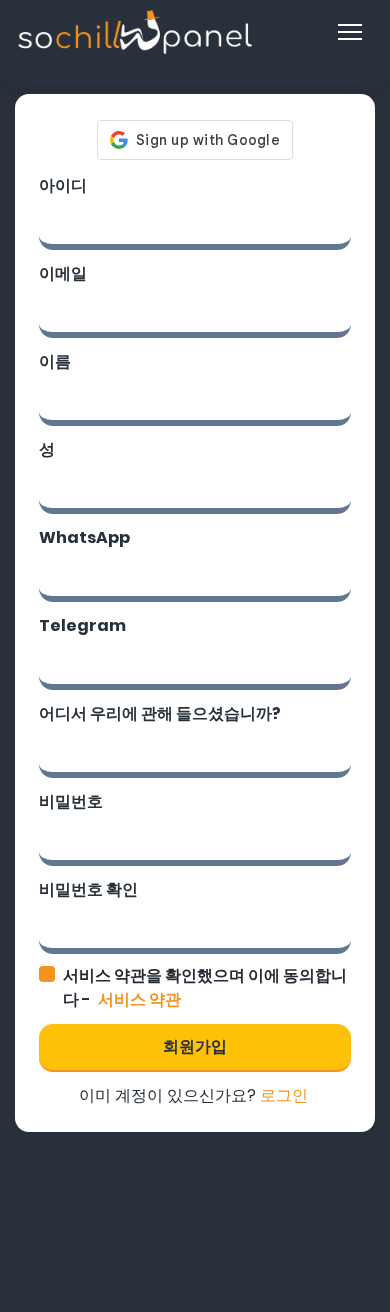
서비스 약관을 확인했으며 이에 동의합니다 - (205, 987)
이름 (55, 361)
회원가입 (195, 1046)
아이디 (63, 185)
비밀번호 (71, 801)
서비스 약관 (139, 999)
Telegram (82, 625)
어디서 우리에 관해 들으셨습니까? (160, 713)
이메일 (63, 273)
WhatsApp (84, 537)
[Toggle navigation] (350, 32)
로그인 (284, 1095)
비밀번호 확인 (88, 889)
